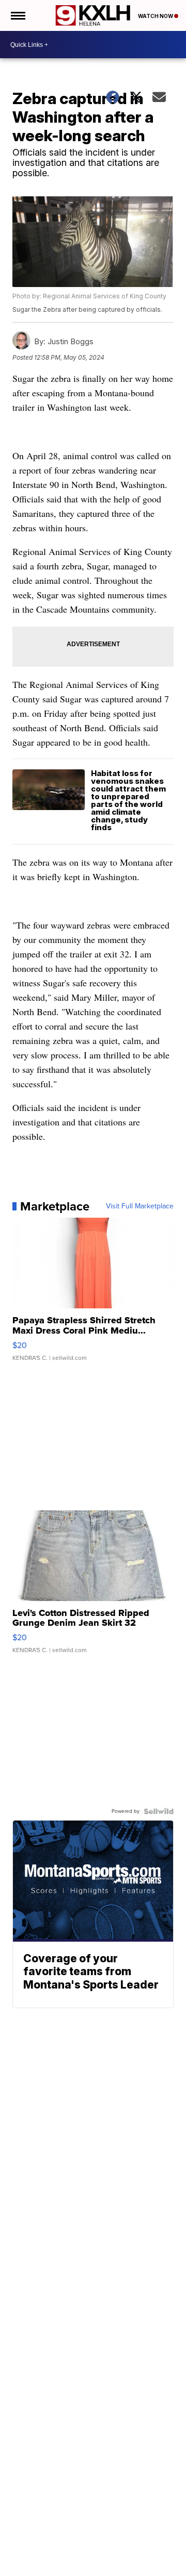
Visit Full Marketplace (140, 1206)
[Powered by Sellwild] (159, 1811)
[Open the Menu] (17, 15)
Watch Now (156, 16)
